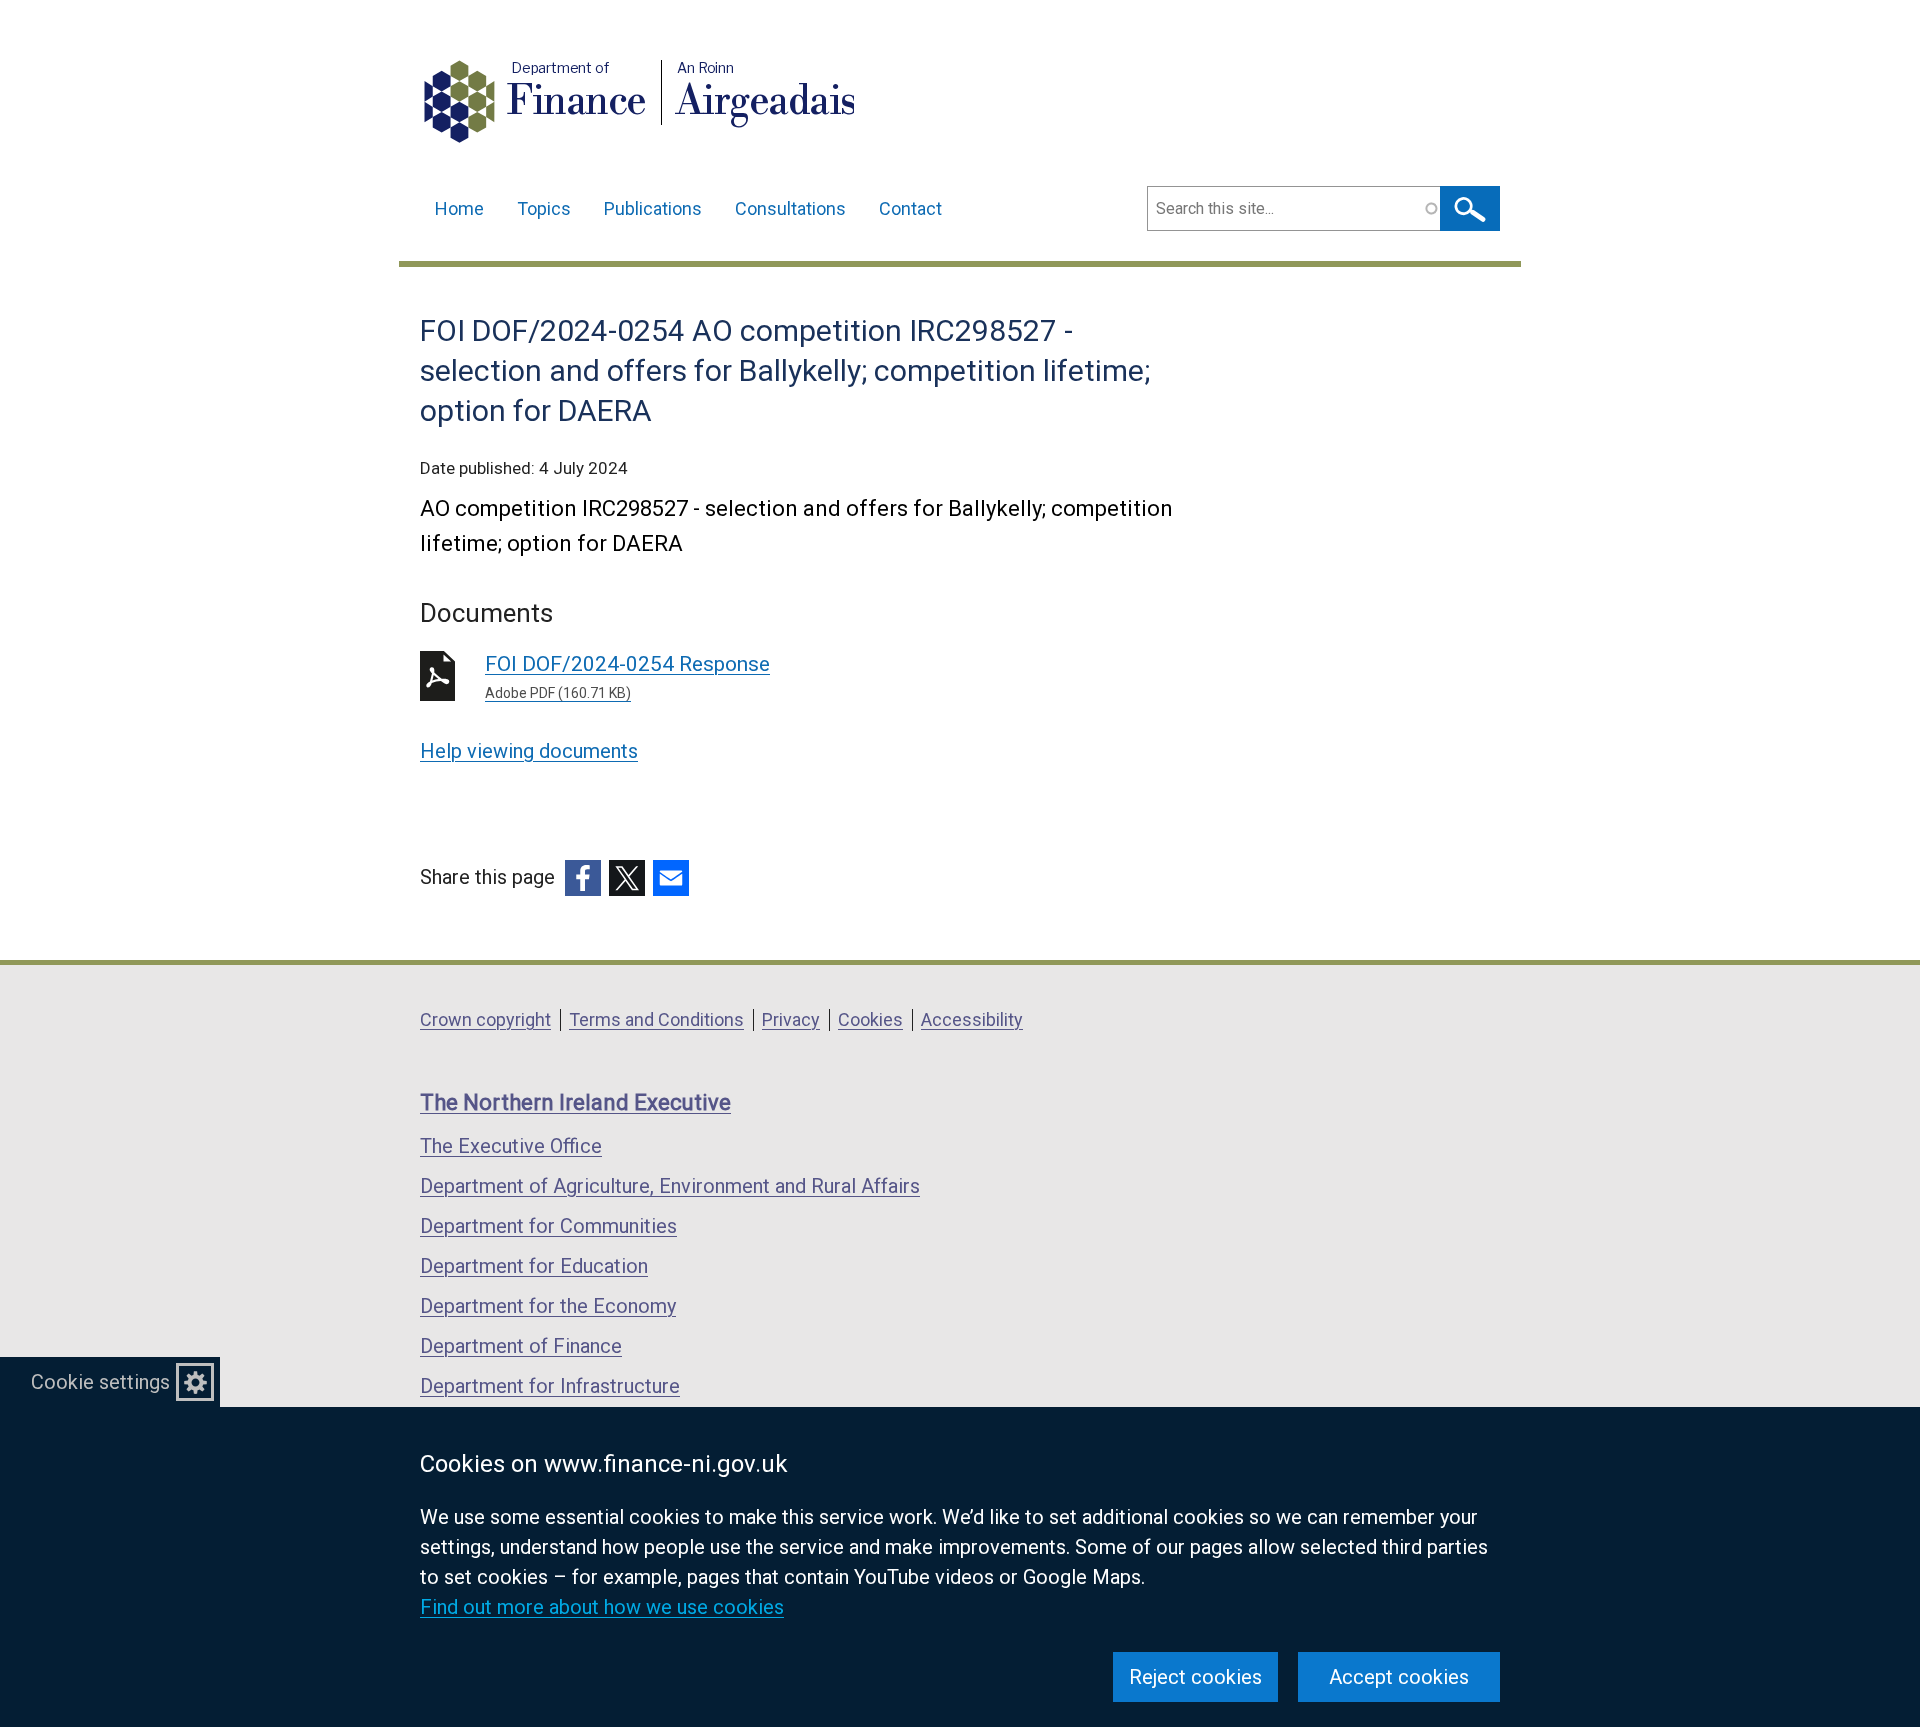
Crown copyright (485, 1019)
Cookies (870, 1019)
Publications (653, 208)
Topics (544, 208)
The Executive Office (511, 1146)
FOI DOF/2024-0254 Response (627, 676)
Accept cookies (1399, 1677)
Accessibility (972, 1019)
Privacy (791, 1019)
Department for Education (534, 1266)
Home (459, 208)
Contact (910, 208)
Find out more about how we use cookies (602, 1607)
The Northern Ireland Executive (575, 1102)
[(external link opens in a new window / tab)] (583, 878)
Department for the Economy (548, 1306)
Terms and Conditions (656, 1019)
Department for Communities (548, 1226)
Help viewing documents (529, 751)
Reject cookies (1195, 1677)
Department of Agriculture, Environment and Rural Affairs (670, 1186)
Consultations (790, 208)
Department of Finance (521, 1346)
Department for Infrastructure (550, 1386)
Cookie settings (100, 1382)
